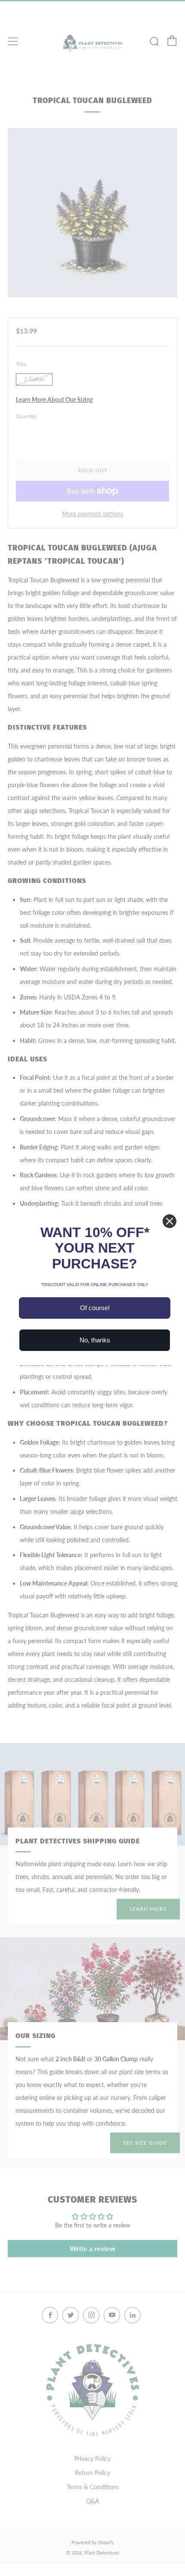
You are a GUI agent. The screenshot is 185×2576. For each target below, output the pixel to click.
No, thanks (95, 1340)
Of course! (95, 1308)
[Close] (170, 1221)
